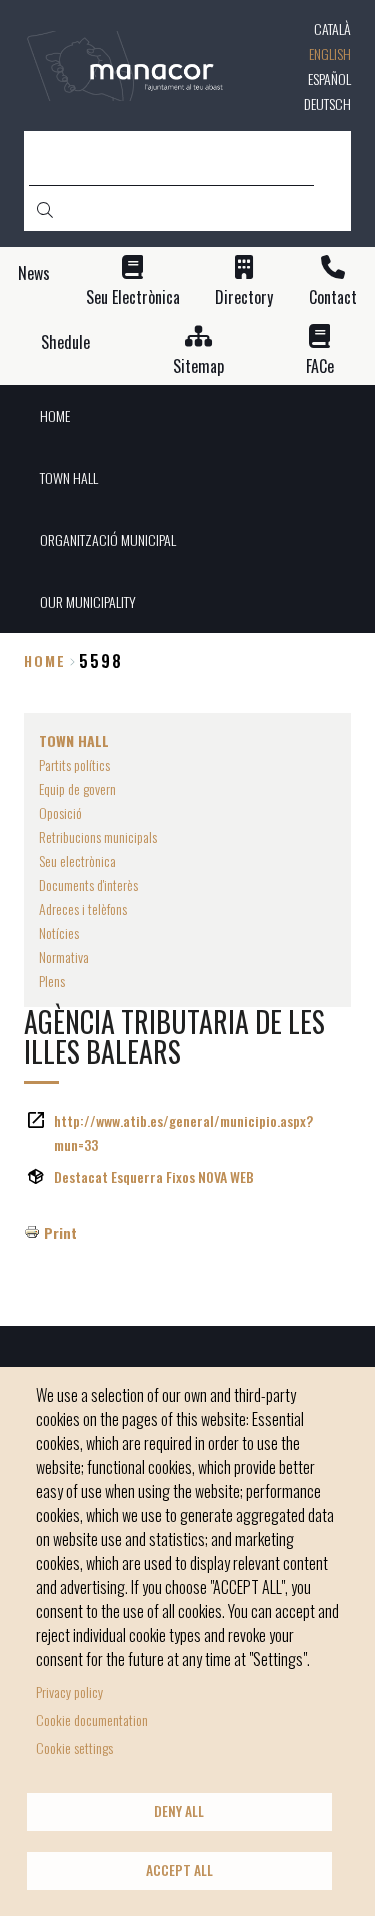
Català (332, 28)
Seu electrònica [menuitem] (77, 860)
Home (45, 660)
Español (329, 78)
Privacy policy (69, 1691)
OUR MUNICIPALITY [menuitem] (88, 601)
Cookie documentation (92, 1719)
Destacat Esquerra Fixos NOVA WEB (154, 1176)
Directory (244, 297)
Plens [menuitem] (52, 980)
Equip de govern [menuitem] (77, 788)
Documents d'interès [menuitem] (88, 884)
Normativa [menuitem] (64, 956)
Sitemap (198, 366)
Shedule (65, 342)
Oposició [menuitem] (60, 812)
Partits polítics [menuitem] (74, 764)
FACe (320, 366)
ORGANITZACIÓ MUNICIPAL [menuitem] (108, 539)
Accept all (179, 1870)
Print (60, 1232)
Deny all (179, 1811)
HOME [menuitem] (55, 415)
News (34, 273)
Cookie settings (74, 1747)
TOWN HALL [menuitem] (69, 477)
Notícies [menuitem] (59, 932)
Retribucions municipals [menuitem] (98, 836)
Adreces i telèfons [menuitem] (83, 908)
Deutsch (327, 103)
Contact (333, 297)
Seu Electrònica (133, 297)
